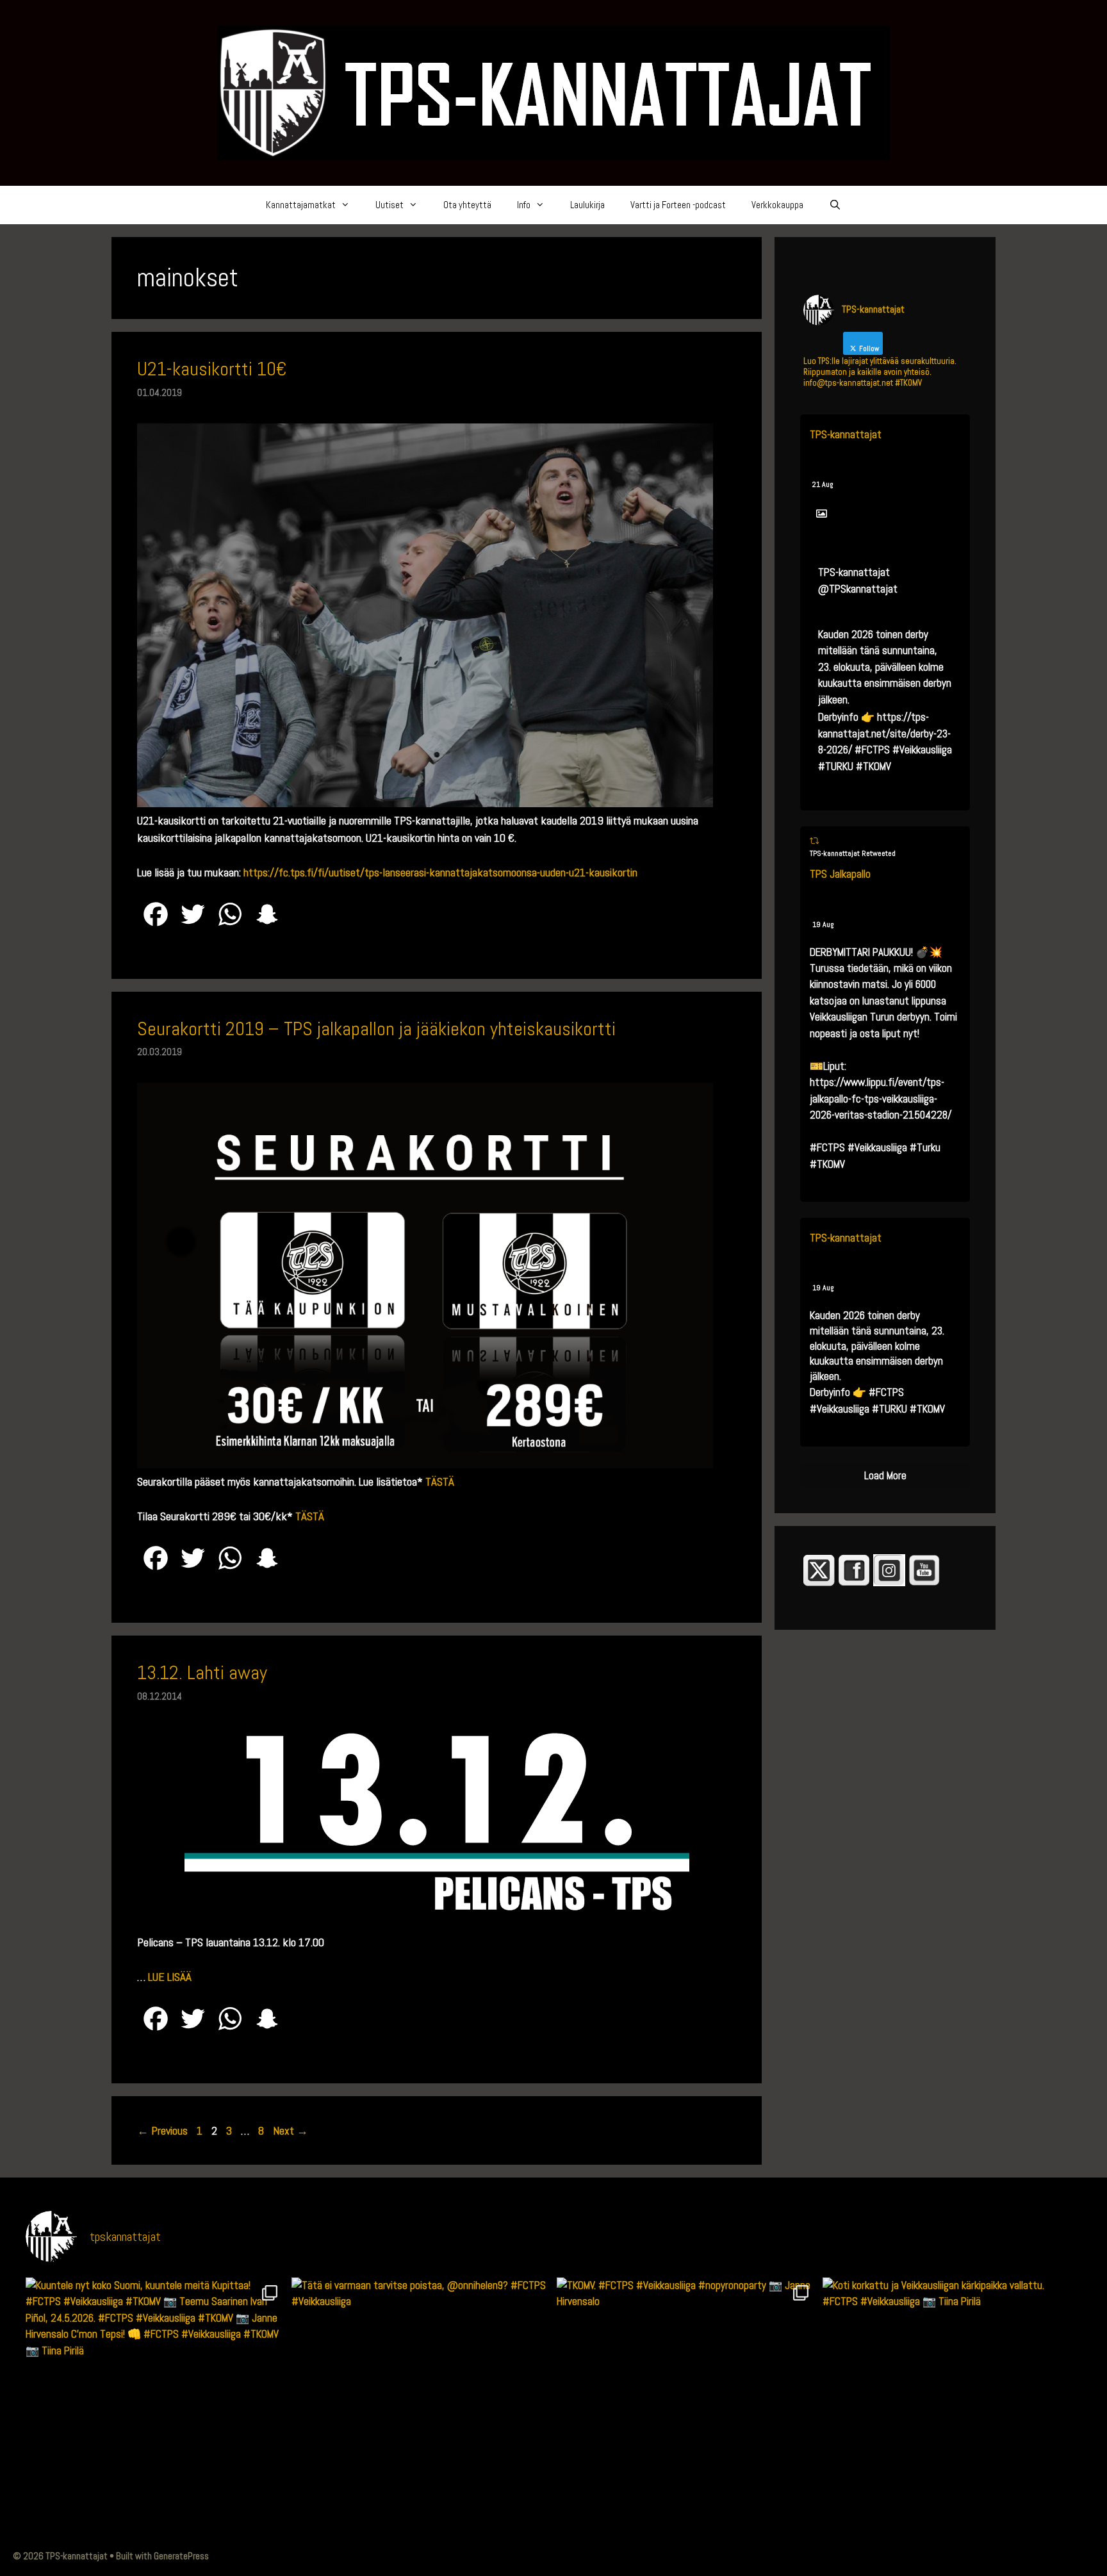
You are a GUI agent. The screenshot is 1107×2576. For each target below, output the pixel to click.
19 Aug (823, 924)
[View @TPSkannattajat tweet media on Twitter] (822, 514)
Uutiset (389, 205)
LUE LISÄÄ (170, 1977)
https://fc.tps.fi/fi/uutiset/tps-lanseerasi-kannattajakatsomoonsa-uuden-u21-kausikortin (440, 872)
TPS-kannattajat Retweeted (853, 853)
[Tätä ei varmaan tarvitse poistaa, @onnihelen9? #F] (421, 2407)
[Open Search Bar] (835, 205)
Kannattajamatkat (301, 205)
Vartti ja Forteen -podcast (678, 205)
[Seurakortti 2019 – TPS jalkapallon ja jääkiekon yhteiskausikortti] (425, 1464)
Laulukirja (587, 205)
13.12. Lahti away (202, 1673)
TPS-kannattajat (846, 434)
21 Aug (823, 484)
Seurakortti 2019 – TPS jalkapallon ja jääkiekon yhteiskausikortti (376, 1029)
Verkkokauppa (777, 205)
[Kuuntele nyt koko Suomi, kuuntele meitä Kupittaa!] (155, 2407)
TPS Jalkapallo (840, 874)
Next (291, 2130)
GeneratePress (181, 2556)
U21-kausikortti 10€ (212, 369)
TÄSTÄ (440, 1481)
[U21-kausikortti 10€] (425, 803)
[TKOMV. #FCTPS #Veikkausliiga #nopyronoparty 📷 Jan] (686, 2407)
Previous (162, 2130)
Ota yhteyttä (467, 205)
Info (524, 205)
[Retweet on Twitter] (814, 841)
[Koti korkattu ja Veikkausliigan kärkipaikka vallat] (952, 2407)
